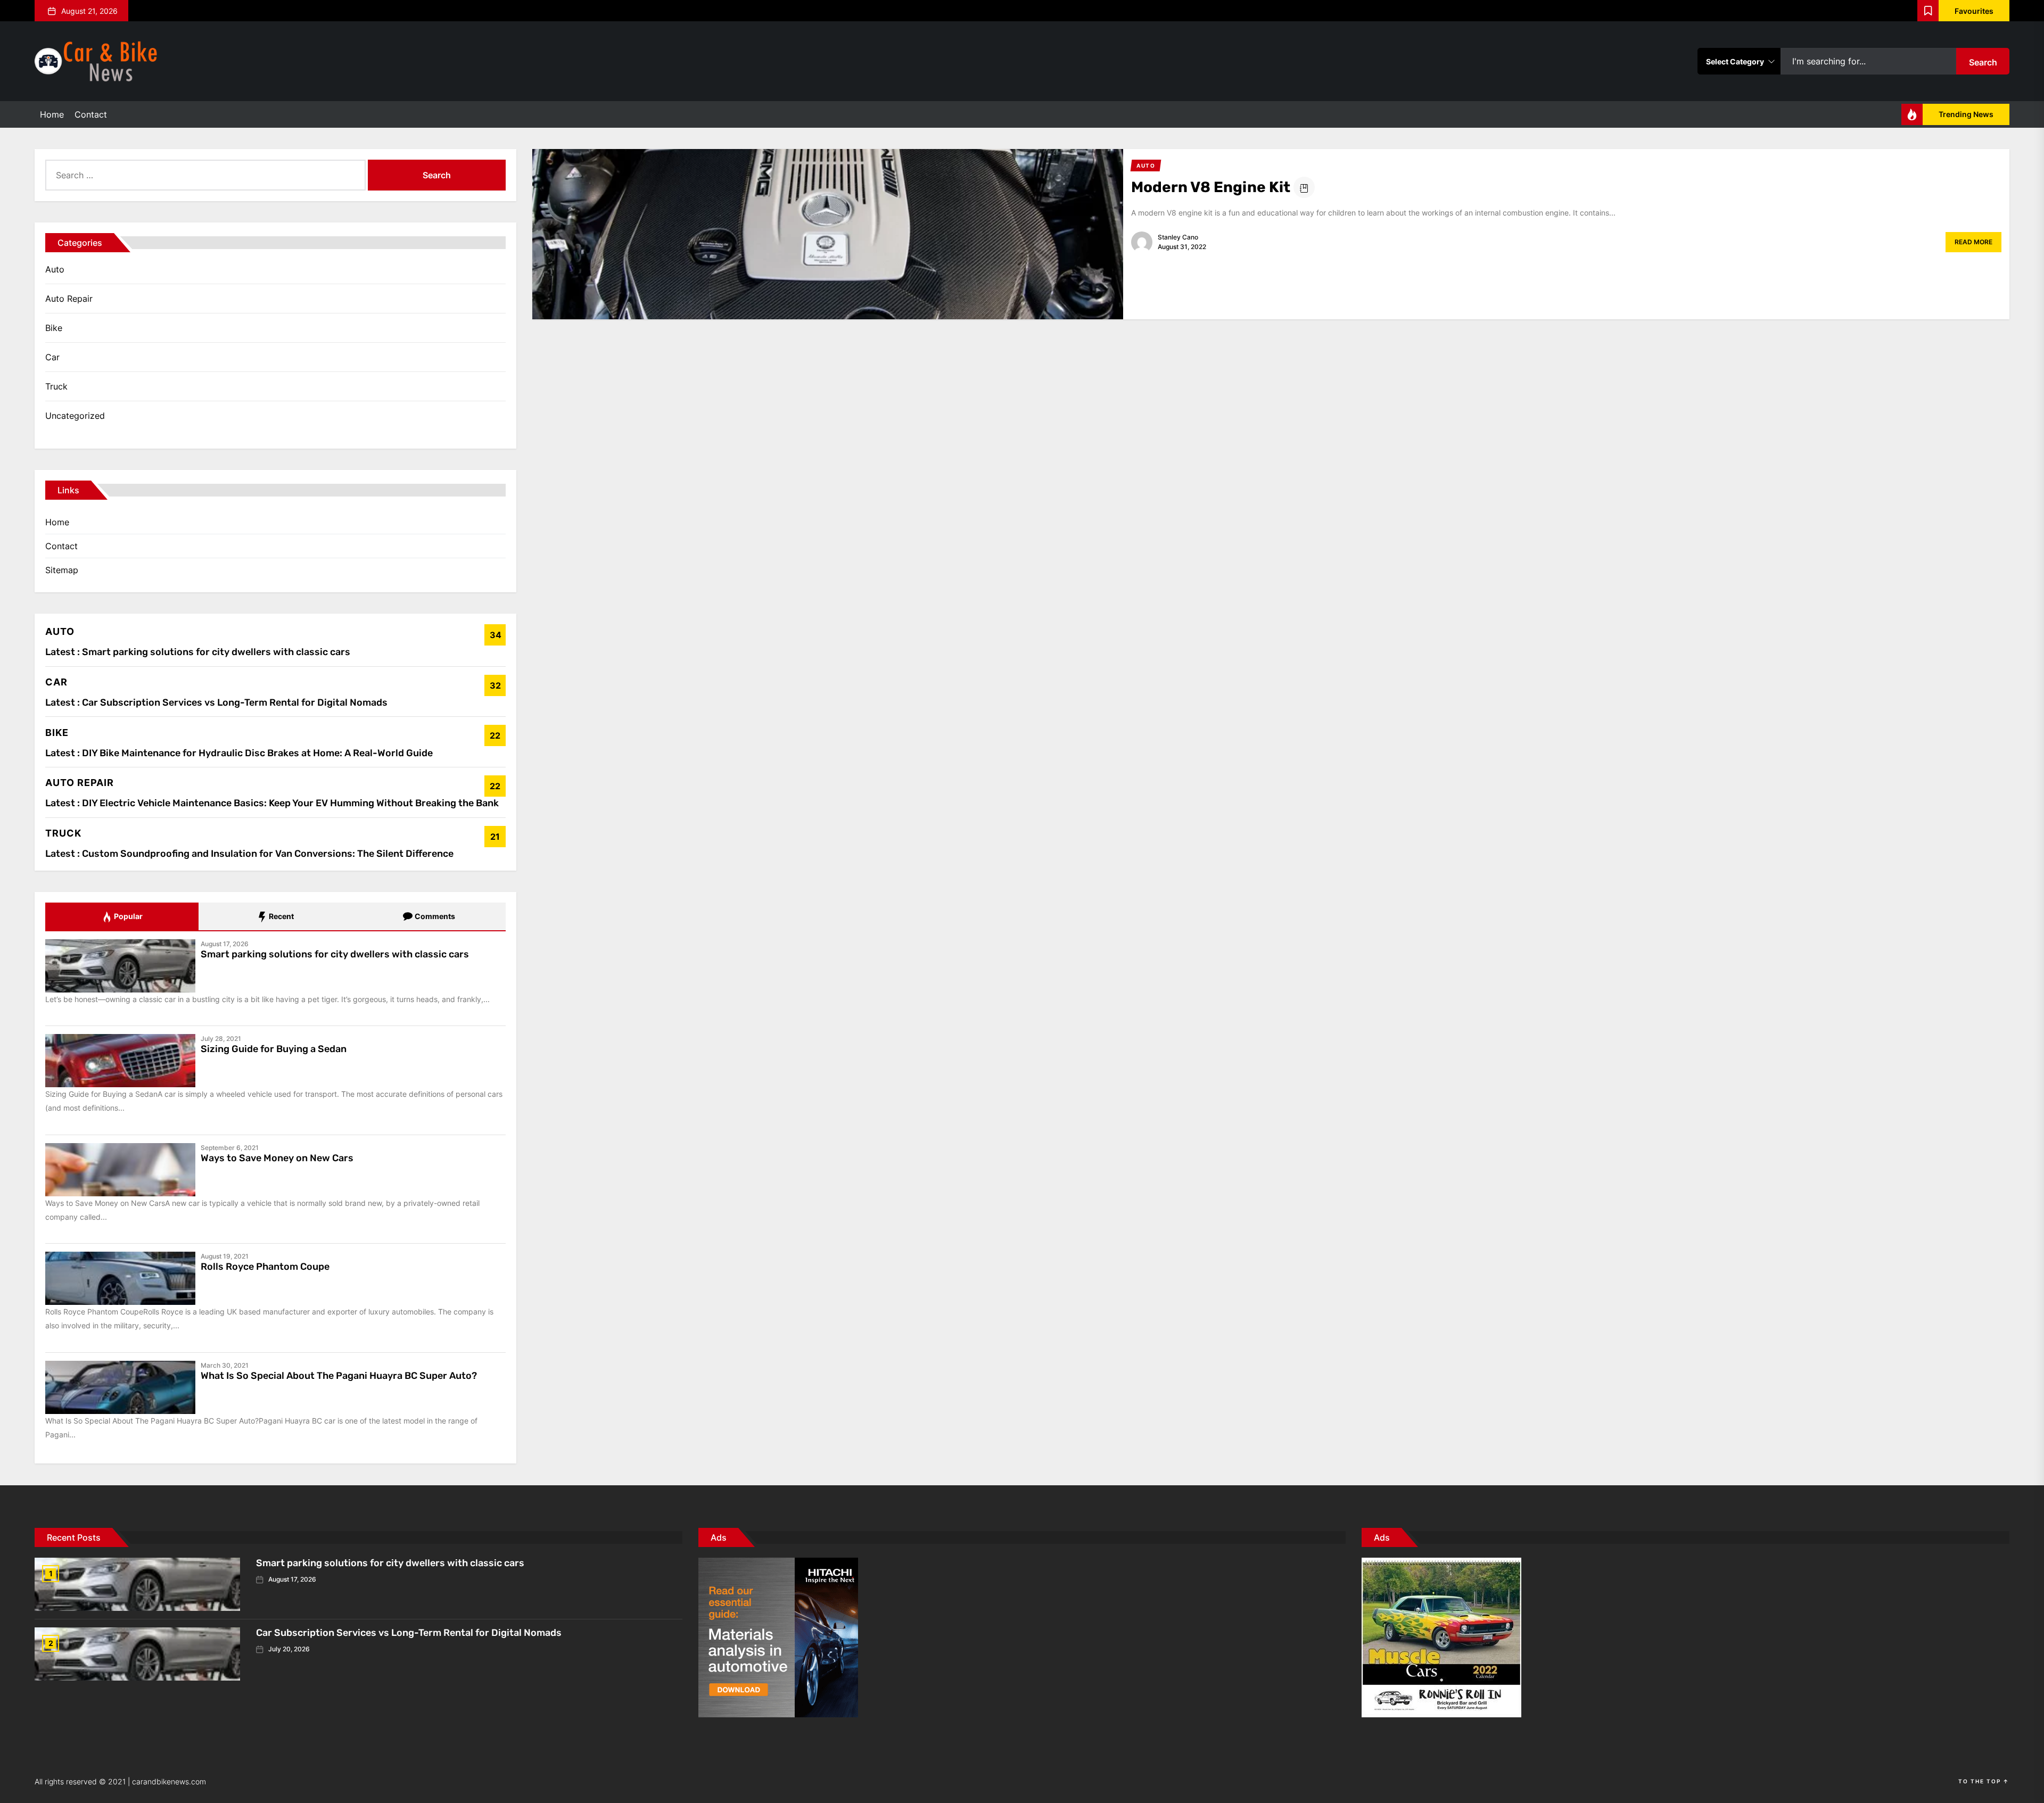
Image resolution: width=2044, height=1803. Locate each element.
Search (1983, 62)
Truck (56, 386)
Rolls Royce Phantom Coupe (265, 1267)
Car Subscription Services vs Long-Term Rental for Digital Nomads (235, 702)
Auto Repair (69, 299)
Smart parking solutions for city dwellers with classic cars (216, 652)
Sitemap (62, 570)
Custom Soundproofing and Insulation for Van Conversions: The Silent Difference (268, 854)
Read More (1973, 242)
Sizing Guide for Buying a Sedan (274, 1049)
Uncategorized (75, 416)
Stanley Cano (1178, 237)
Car (52, 357)
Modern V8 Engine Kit (1211, 187)
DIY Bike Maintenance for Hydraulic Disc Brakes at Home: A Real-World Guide (257, 753)
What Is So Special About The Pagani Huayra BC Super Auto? (339, 1376)
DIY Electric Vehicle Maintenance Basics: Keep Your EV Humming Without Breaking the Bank (290, 803)
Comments (434, 916)
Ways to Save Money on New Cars (277, 1158)
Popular (127, 916)
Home (52, 114)
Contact (91, 114)
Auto (55, 269)
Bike (54, 328)
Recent (281, 916)
